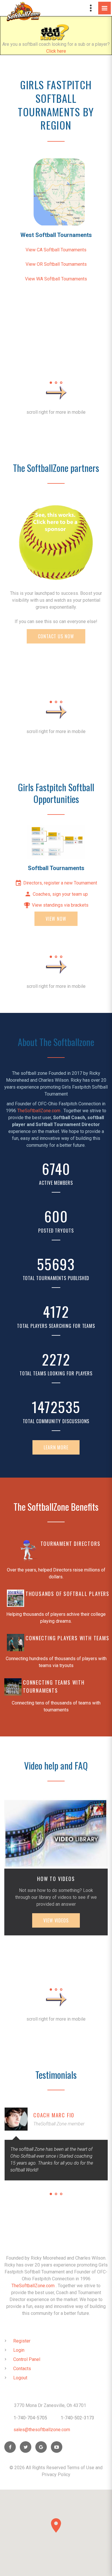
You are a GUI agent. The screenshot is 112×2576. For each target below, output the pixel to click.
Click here (56, 51)
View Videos (56, 1920)
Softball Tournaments (56, 868)
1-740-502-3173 (77, 2418)
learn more (56, 1447)
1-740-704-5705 (30, 2418)
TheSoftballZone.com (39, 1111)
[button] (56, 2525)
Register (22, 2341)
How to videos (56, 1879)
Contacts (22, 2369)
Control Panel (27, 2359)
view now (56, 919)
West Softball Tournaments (56, 235)
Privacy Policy (56, 2475)
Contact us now (56, 636)
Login (19, 2350)
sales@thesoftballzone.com (42, 2430)
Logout (20, 2378)
